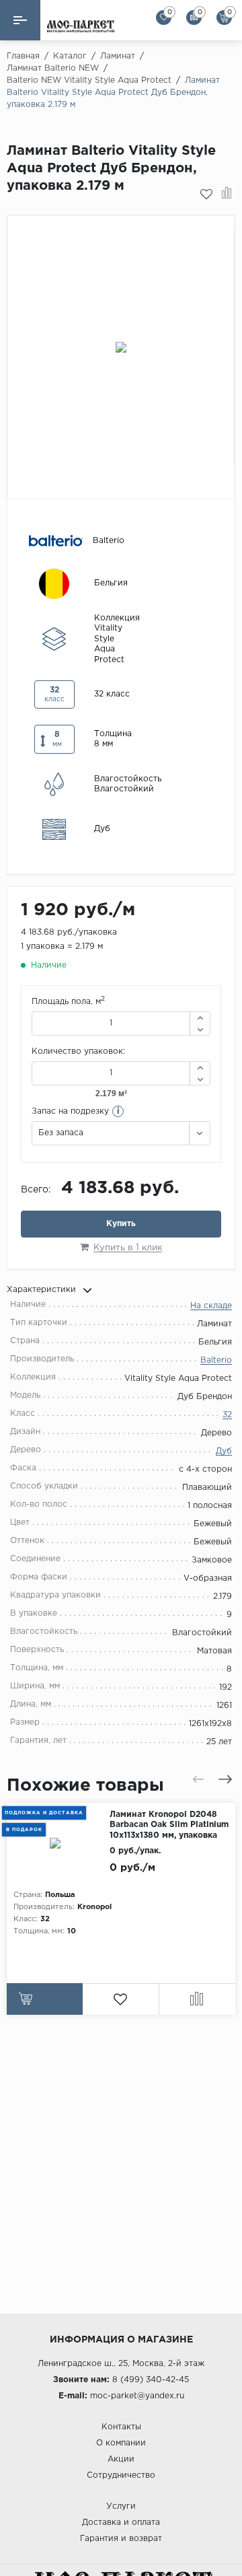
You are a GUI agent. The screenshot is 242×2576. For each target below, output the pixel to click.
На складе (211, 1306)
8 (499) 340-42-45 (151, 2380)
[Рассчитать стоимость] (45, 1999)
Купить (121, 1224)
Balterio (216, 1360)
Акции (121, 2459)
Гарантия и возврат (121, 2539)
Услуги (121, 2506)
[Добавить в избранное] (206, 194)
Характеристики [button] (41, 1290)
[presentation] (198, 1779)
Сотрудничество (121, 2475)
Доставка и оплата (121, 2523)
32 (227, 1415)
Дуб (224, 1451)
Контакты (121, 2427)
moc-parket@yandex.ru (137, 2396)
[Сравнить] (227, 194)
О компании (121, 2443)
